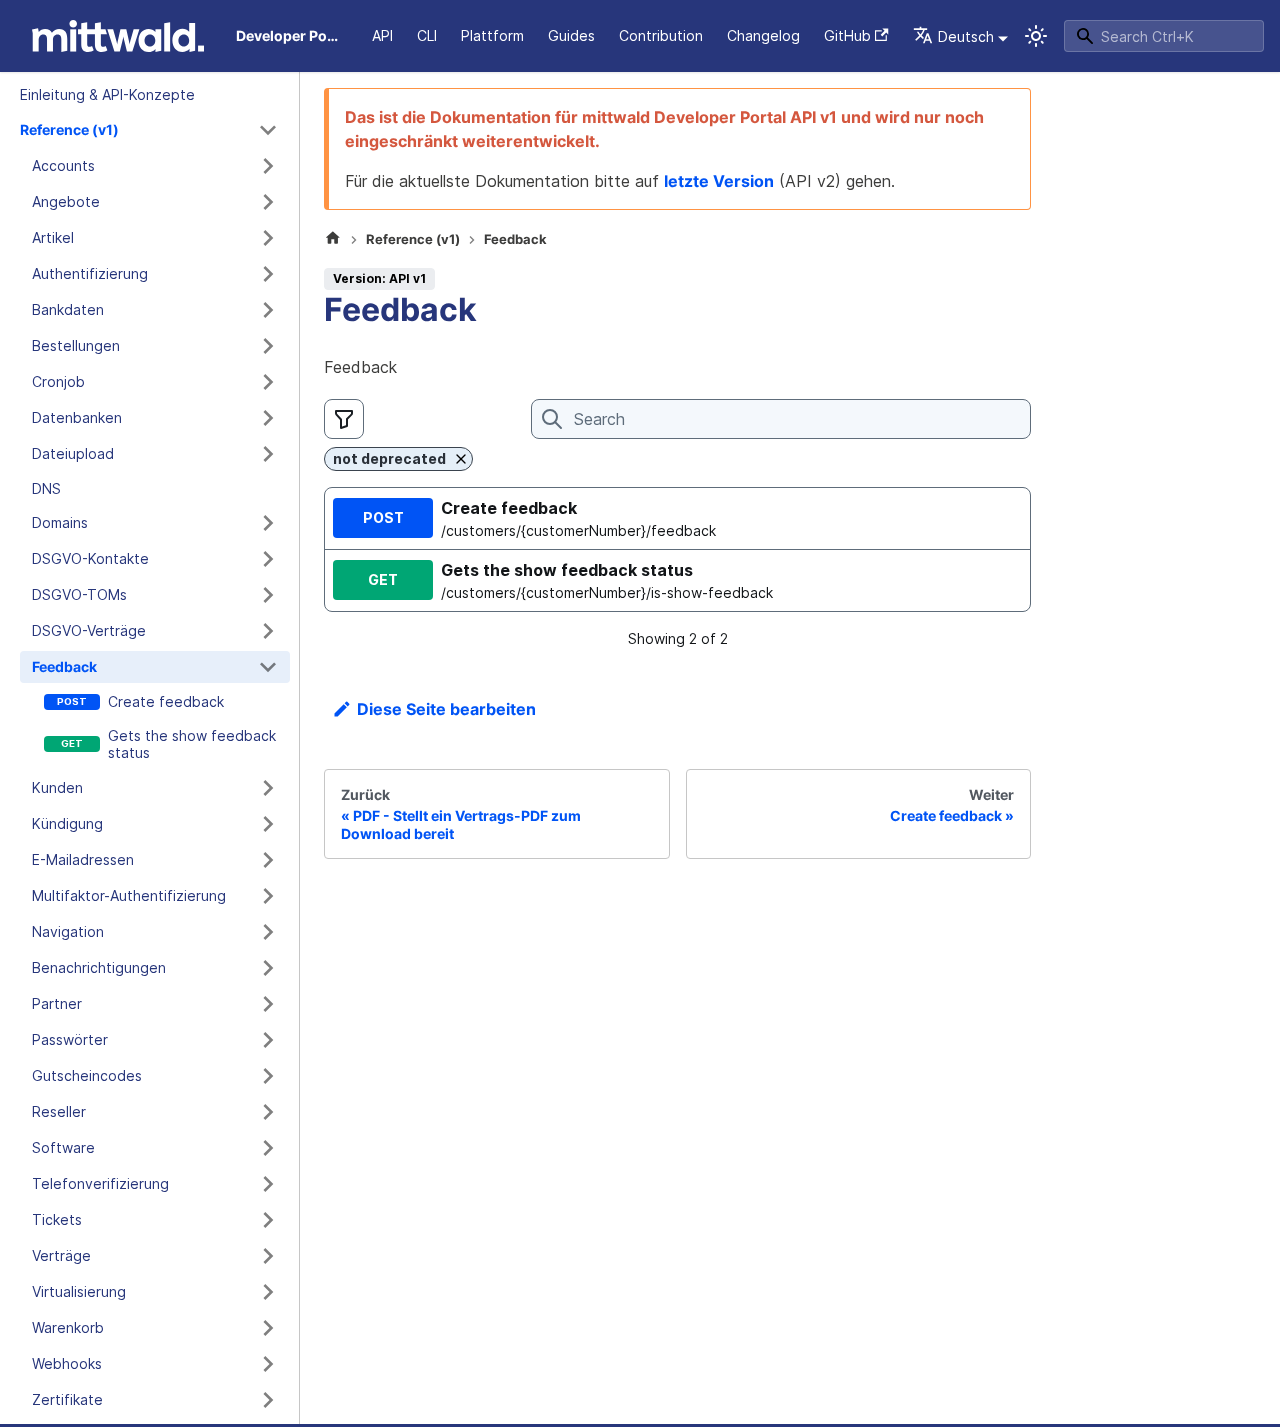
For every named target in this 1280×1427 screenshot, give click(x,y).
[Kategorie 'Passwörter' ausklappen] (268, 1040)
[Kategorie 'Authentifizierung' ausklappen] (268, 274)
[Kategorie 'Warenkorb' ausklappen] (268, 1328)
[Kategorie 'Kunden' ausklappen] (268, 788)
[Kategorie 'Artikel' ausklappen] (268, 238)
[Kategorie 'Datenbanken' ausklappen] (268, 418)
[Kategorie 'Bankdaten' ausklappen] (268, 310)
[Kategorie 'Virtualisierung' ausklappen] (268, 1292)
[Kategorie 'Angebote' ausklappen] (268, 202)
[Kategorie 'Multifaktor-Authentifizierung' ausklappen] (268, 896)
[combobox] (1164, 36)
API (382, 35)
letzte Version (719, 181)
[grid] (677, 549)
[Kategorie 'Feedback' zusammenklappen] (268, 667)
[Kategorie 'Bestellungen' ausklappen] (268, 346)
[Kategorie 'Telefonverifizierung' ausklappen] (268, 1184)
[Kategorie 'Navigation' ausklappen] (268, 932)
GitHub (847, 35)
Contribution (661, 35)
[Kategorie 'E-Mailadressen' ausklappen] (268, 860)
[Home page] (333, 240)
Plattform (492, 35)
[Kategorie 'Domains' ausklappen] (268, 523)
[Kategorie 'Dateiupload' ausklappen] (268, 454)
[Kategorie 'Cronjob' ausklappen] (268, 382)
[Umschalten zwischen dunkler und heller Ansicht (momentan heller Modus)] (1036, 36)
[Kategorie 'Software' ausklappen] (268, 1148)
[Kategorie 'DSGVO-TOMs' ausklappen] (268, 595)
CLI (427, 35)
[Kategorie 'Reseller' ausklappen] (268, 1112)
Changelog (763, 35)
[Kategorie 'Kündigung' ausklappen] (268, 824)
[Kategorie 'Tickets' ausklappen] (268, 1220)
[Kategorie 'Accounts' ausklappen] (268, 166)
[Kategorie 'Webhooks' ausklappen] (268, 1364)
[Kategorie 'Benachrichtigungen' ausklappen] (268, 968)
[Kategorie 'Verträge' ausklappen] (268, 1256)
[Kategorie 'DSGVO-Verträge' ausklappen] (268, 631)
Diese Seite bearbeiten (446, 709)
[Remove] (461, 459)
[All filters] (344, 419)
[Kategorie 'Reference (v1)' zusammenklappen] (268, 130)
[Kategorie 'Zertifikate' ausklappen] (268, 1400)
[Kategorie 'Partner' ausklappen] (268, 1004)
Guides (571, 35)
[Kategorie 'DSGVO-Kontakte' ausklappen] (268, 559)
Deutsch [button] (966, 36)
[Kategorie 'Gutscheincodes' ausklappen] (268, 1076)
